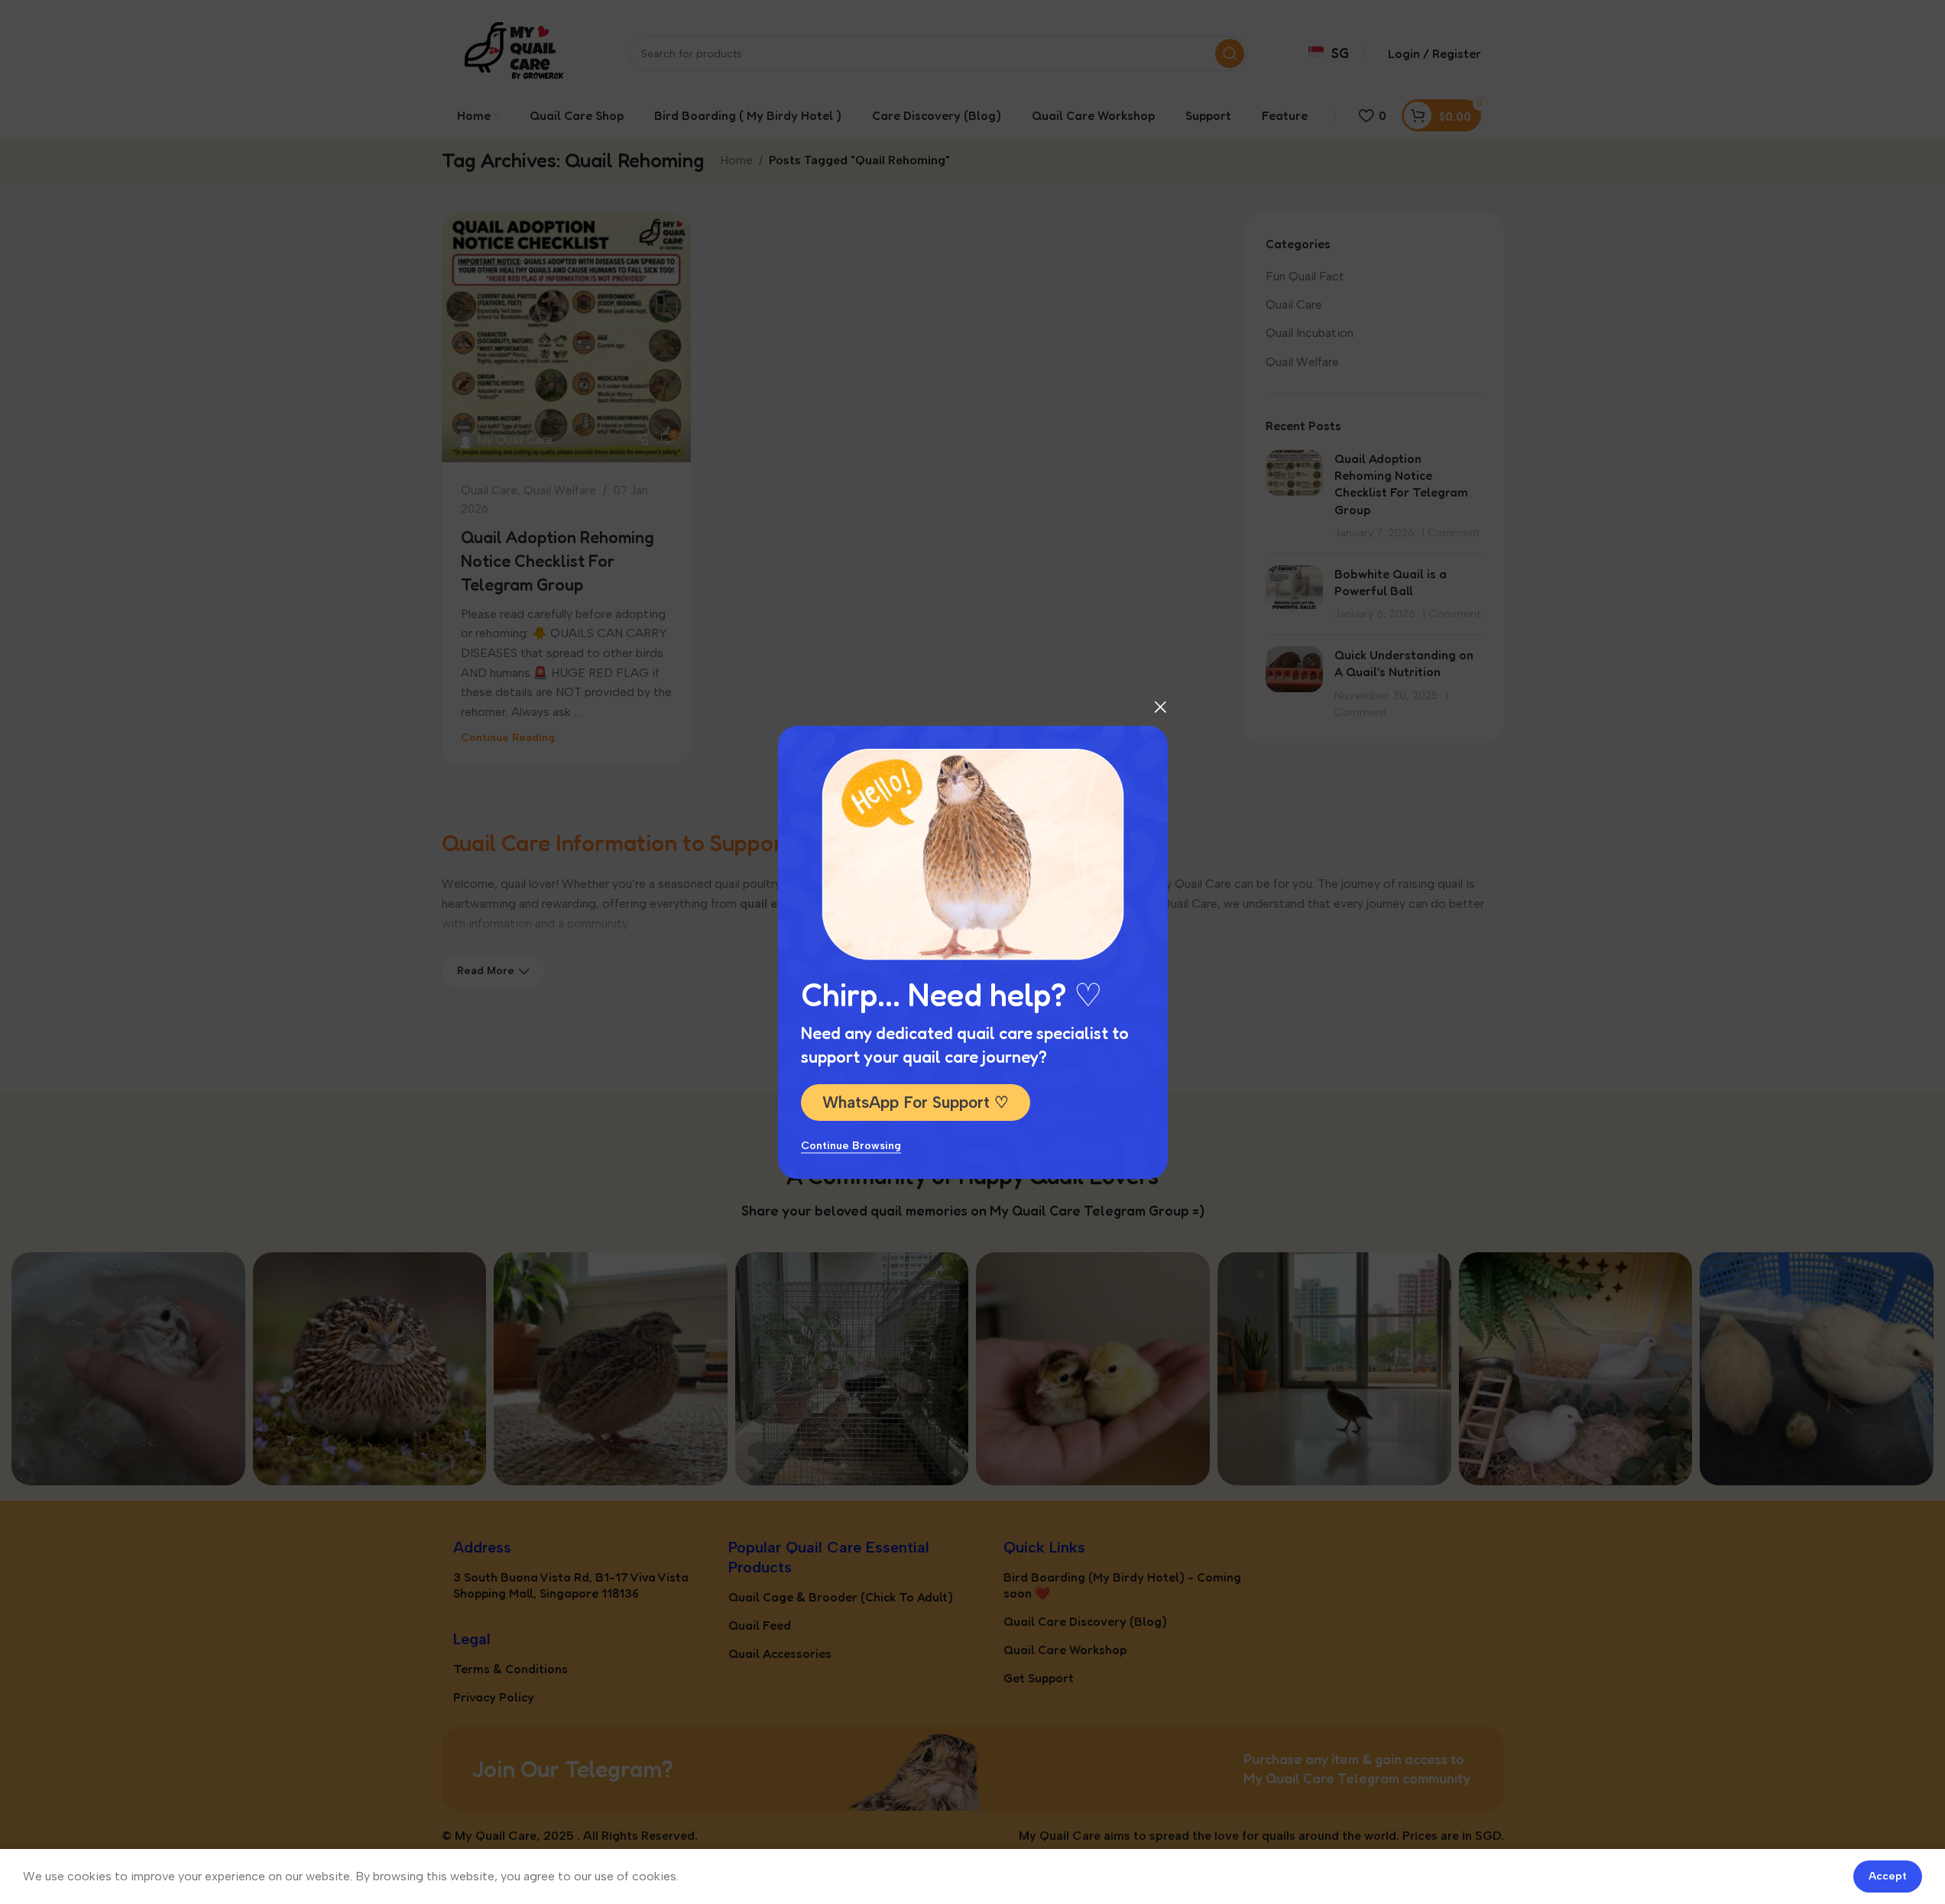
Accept (1888, 1876)
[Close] (1160, 707)
